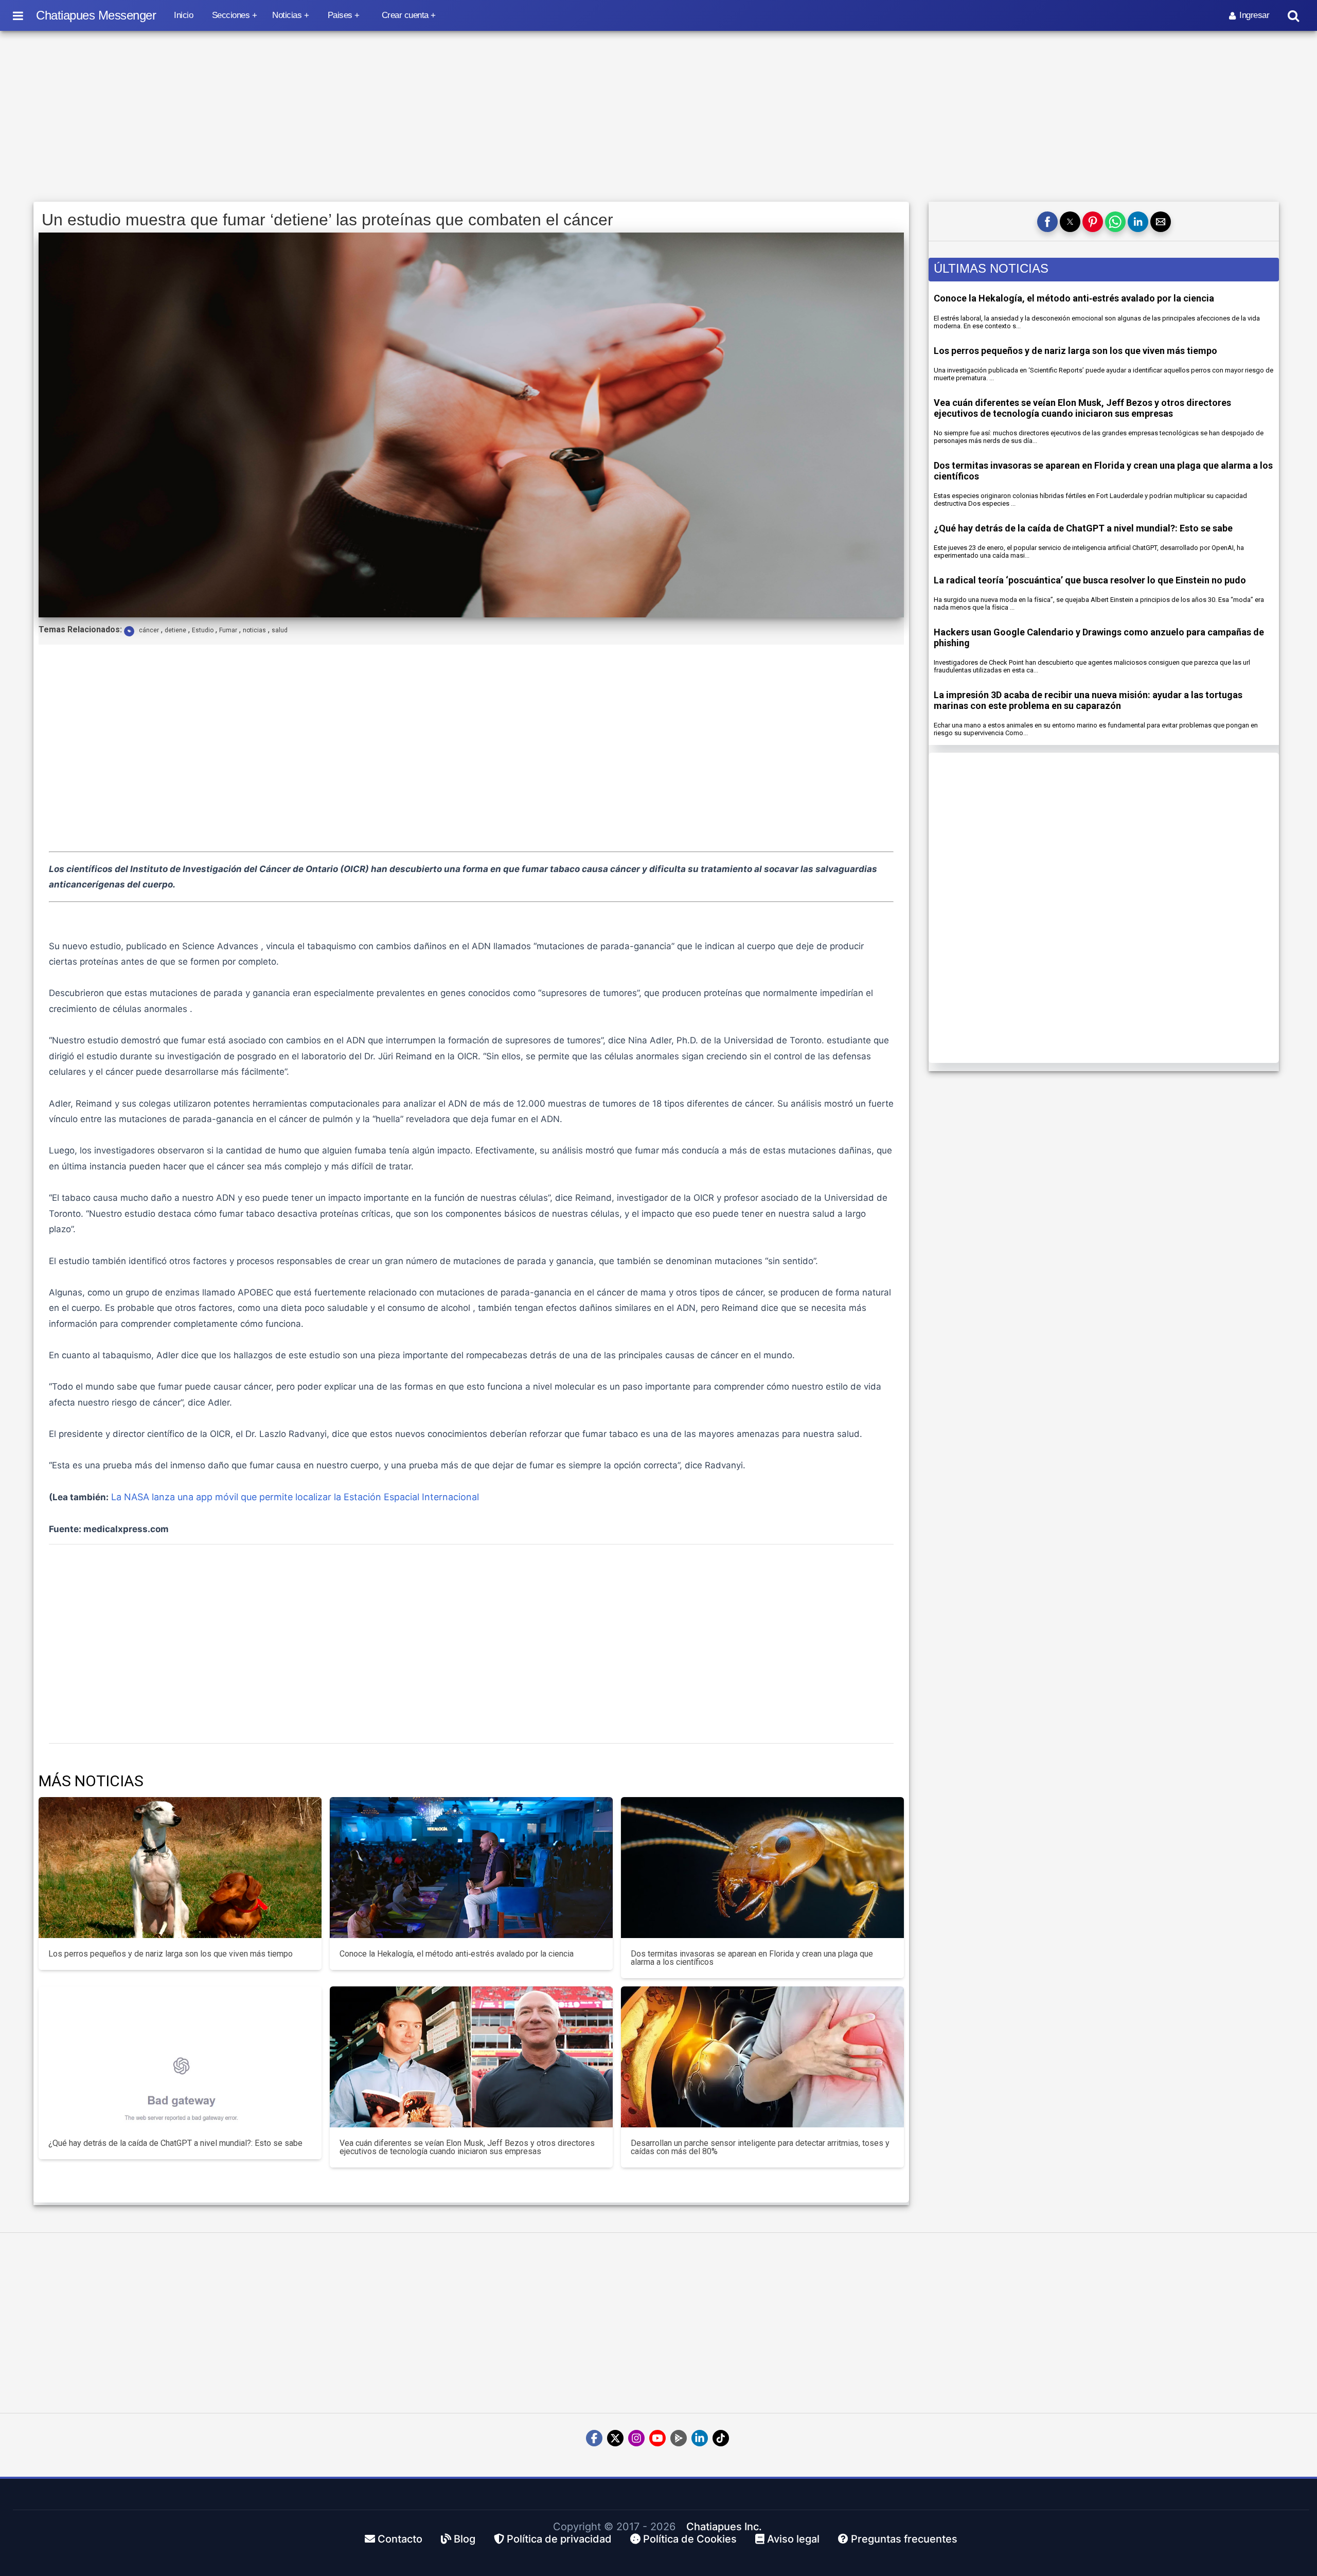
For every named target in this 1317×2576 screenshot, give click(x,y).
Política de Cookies (689, 2539)
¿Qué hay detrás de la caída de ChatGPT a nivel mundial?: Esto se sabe (1083, 528)
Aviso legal (792, 2539)
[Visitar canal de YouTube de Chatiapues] (657, 2438)
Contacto (399, 2539)
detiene (175, 630)
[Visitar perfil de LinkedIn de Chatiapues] (700, 2438)
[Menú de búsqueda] (1293, 16)
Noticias (287, 15)
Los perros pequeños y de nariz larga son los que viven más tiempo (1075, 351)
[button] (1047, 222)
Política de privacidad (558, 2539)
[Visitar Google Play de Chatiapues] (679, 2438)
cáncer (149, 630)
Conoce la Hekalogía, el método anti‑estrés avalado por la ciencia (1074, 298)
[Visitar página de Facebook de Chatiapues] (594, 2438)
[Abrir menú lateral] (18, 15)
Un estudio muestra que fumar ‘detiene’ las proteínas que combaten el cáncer (327, 220)
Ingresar (1254, 15)
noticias (254, 630)
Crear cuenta (405, 15)
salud (280, 630)
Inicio (183, 15)
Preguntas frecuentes (903, 2539)
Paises (340, 15)
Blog (463, 2539)
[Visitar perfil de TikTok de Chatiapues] (721, 2438)
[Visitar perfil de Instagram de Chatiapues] (636, 2438)
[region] (658, 117)
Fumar (228, 630)
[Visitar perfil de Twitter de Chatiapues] (615, 2438)
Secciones (231, 15)
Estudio (203, 630)
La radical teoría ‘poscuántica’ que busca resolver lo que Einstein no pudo (1090, 580)
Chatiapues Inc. (724, 2527)
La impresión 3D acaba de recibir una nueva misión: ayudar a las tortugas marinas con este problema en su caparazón (1088, 700)
